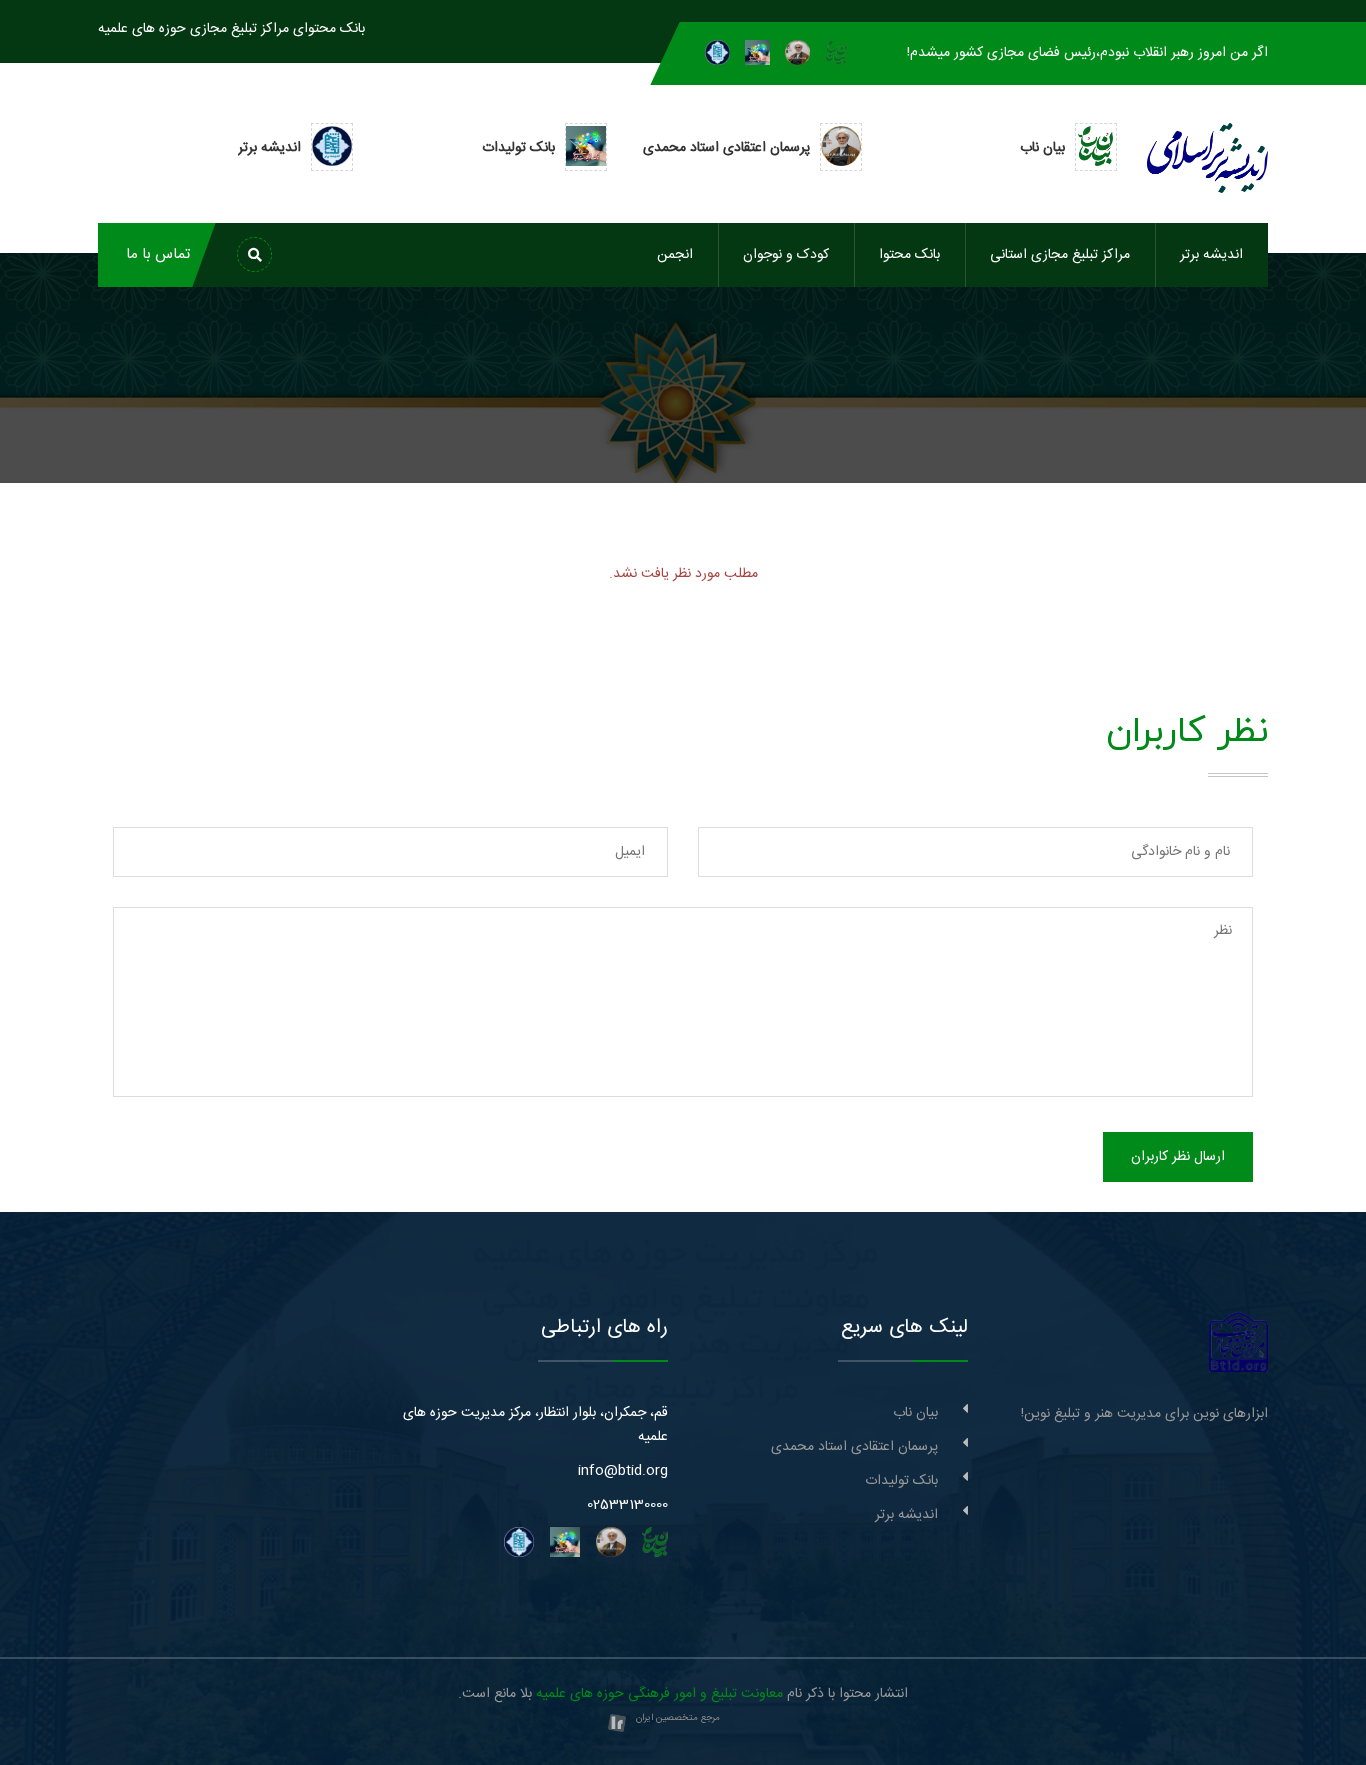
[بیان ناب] (836, 53)
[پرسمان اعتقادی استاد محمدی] (797, 53)
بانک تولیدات (901, 1481)
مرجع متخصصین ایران (678, 1718)
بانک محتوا (909, 255)
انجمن (675, 255)
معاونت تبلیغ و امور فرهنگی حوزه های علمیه (659, 1694)
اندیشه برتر (1211, 255)
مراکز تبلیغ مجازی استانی (1060, 255)
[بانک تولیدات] (757, 53)
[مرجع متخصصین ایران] (617, 1724)
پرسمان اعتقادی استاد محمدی (854, 1447)
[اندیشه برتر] (717, 53)
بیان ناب (915, 1413)
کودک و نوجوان (786, 255)
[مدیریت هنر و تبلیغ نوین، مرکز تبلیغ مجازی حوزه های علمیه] (1238, 1343)
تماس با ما (158, 254)
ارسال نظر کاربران (1178, 1157)
